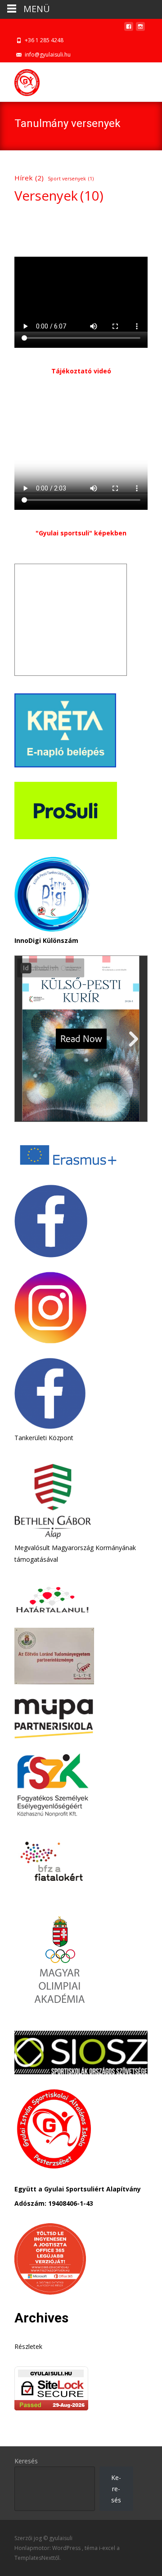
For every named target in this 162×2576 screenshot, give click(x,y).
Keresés (26, 2461)
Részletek (28, 2346)
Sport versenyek (71, 179)
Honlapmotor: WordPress (48, 2548)
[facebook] (129, 29)
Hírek (29, 178)
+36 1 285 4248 (44, 40)
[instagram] (140, 29)
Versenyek (59, 196)
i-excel (108, 2548)
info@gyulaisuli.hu (48, 55)
